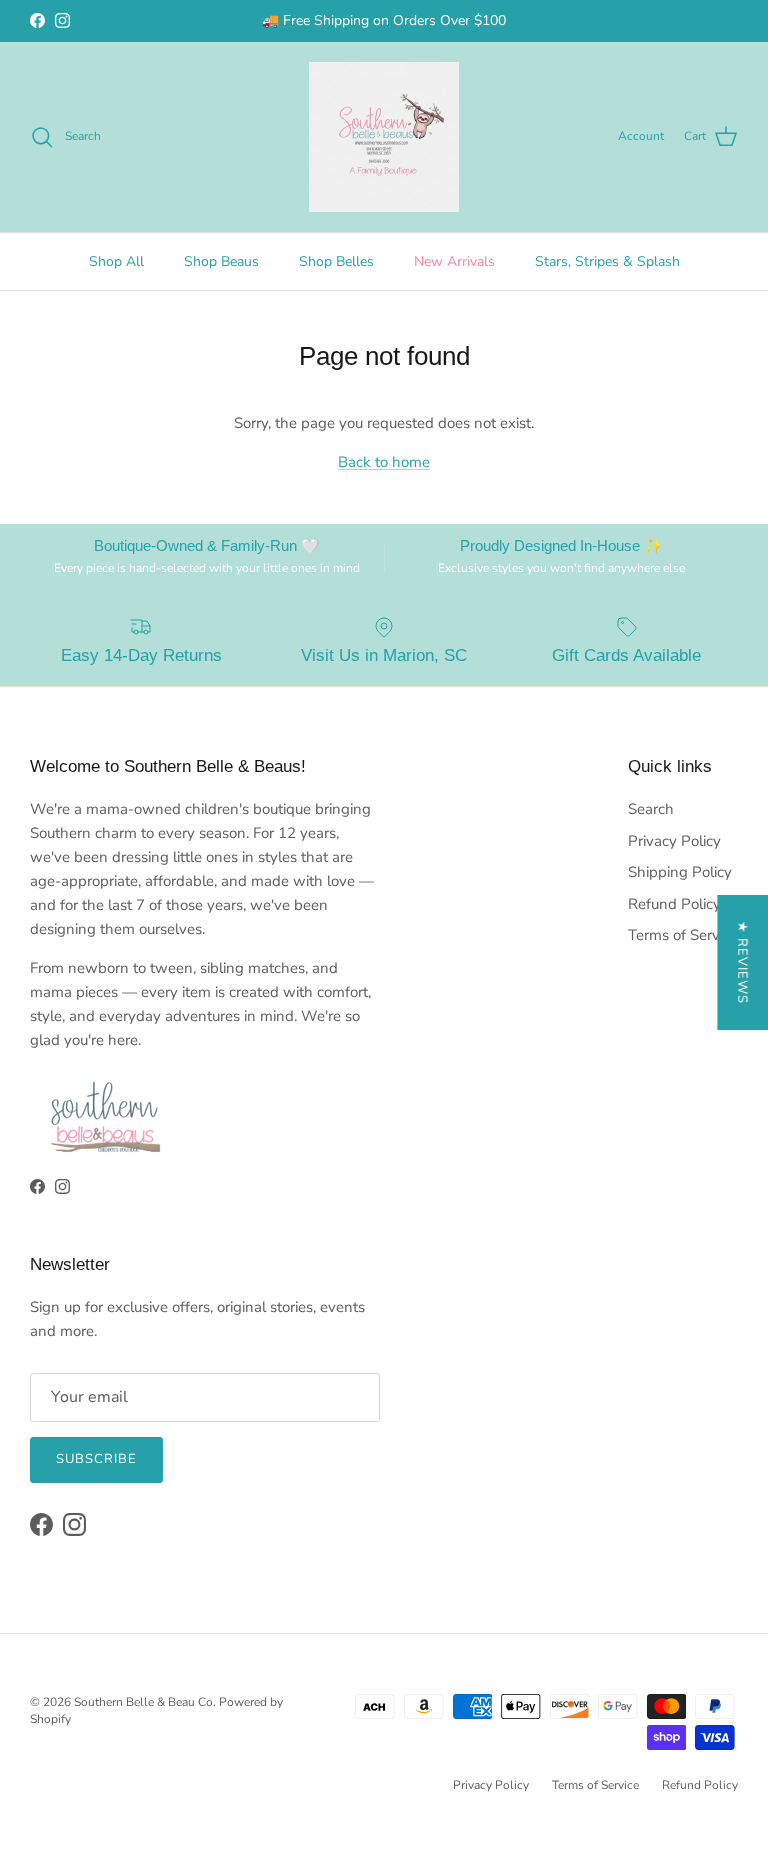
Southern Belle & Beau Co (143, 1702)
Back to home (384, 462)
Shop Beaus (221, 261)
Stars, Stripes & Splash (607, 261)
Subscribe (96, 1459)
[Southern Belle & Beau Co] (384, 137)
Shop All (116, 261)
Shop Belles (336, 261)
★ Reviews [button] (742, 962)
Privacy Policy (674, 841)
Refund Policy (674, 904)
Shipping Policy (680, 872)
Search (651, 809)
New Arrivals (454, 261)
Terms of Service (683, 935)
